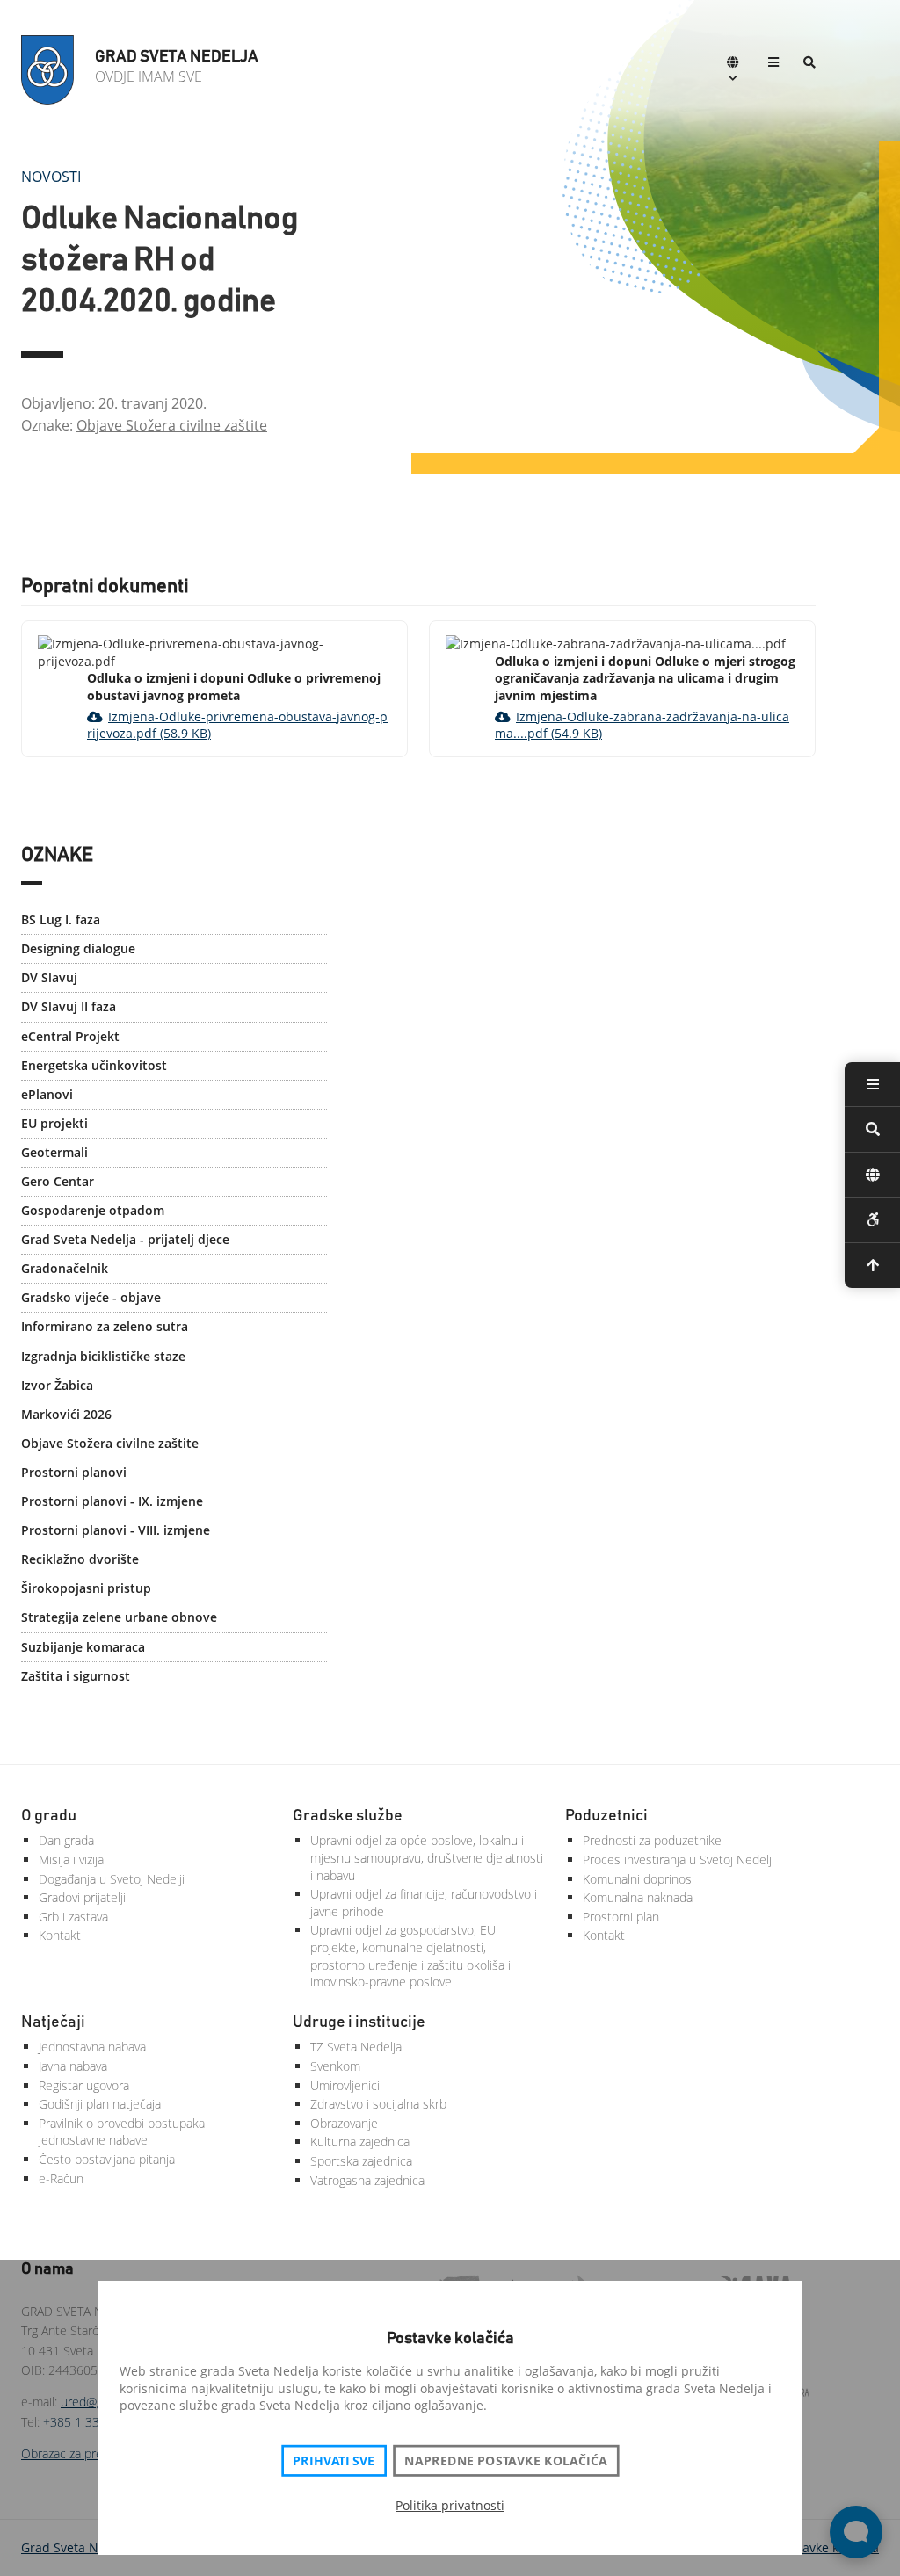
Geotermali (54, 1152)
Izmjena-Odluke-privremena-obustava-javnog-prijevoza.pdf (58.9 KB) (237, 725)
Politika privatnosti (450, 2505)
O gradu (49, 1816)
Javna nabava (73, 2066)
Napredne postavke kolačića (505, 2461)
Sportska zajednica (361, 2161)
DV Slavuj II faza (69, 1006)
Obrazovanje (344, 2123)
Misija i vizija (71, 1860)
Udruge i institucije (359, 2022)
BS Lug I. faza (61, 919)
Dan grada (66, 1840)
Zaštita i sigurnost (76, 1676)
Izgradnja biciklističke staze (103, 1356)
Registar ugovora (84, 2085)
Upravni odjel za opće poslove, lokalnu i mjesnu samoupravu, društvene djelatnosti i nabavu (427, 1857)
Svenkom (335, 2066)
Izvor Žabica (57, 1385)
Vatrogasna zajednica (367, 2180)
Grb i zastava (73, 1917)
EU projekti (54, 1123)
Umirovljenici (345, 2085)
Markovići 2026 (66, 1414)
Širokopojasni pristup (86, 1588)
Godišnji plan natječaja (100, 2104)
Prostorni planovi (74, 1472)
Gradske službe (348, 1816)
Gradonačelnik (65, 1268)
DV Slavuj (49, 977)
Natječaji (53, 2022)
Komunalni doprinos (637, 1879)
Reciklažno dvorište (80, 1559)
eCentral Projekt (70, 1036)
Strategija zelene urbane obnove (119, 1617)
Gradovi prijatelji (82, 1897)
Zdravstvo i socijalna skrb (378, 2104)
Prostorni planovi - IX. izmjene (112, 1501)
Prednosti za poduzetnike (652, 1840)
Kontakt (60, 1935)
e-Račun (61, 2178)
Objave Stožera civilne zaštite (172, 425)
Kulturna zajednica (360, 2142)
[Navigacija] (773, 64)
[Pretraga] (809, 64)
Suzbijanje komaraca (83, 1647)
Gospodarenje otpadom (93, 1210)
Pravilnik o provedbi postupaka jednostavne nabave (122, 2132)
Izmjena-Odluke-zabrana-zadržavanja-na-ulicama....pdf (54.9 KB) (642, 725)
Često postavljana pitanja (107, 2159)
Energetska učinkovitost (94, 1065)
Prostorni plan (621, 1917)
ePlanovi (47, 1094)
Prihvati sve (334, 2461)
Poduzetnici (606, 1816)
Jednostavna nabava (92, 2047)
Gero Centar (58, 1181)
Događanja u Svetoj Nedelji (112, 1879)
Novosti (51, 177)
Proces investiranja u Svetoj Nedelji (679, 1860)
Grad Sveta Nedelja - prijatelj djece (125, 1239)
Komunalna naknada (638, 1897)
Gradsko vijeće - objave (91, 1297)
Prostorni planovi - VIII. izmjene (116, 1530)
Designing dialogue (78, 948)
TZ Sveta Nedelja (356, 2047)
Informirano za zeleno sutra (105, 1326)
